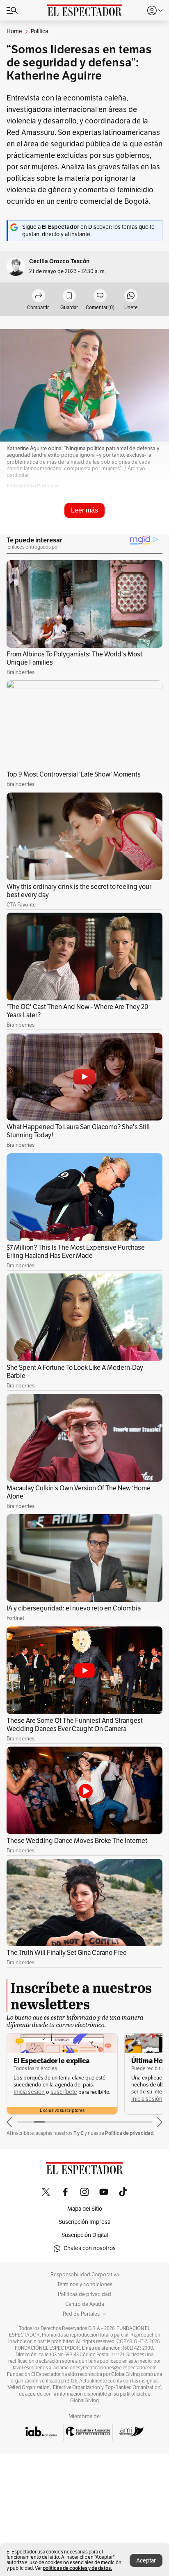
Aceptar (146, 2561)
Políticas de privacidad (84, 2294)
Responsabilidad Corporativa (85, 2275)
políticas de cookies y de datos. (77, 2568)
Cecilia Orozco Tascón (59, 261)
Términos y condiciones (85, 2284)
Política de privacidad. (130, 2133)
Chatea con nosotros (90, 2248)
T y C (79, 2133)
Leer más (84, 510)
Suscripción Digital (85, 2235)
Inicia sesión (29, 2099)
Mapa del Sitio (85, 2209)
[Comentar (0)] (100, 296)
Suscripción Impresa (84, 2222)
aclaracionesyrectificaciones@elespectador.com (105, 2368)
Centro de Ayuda (85, 2304)
